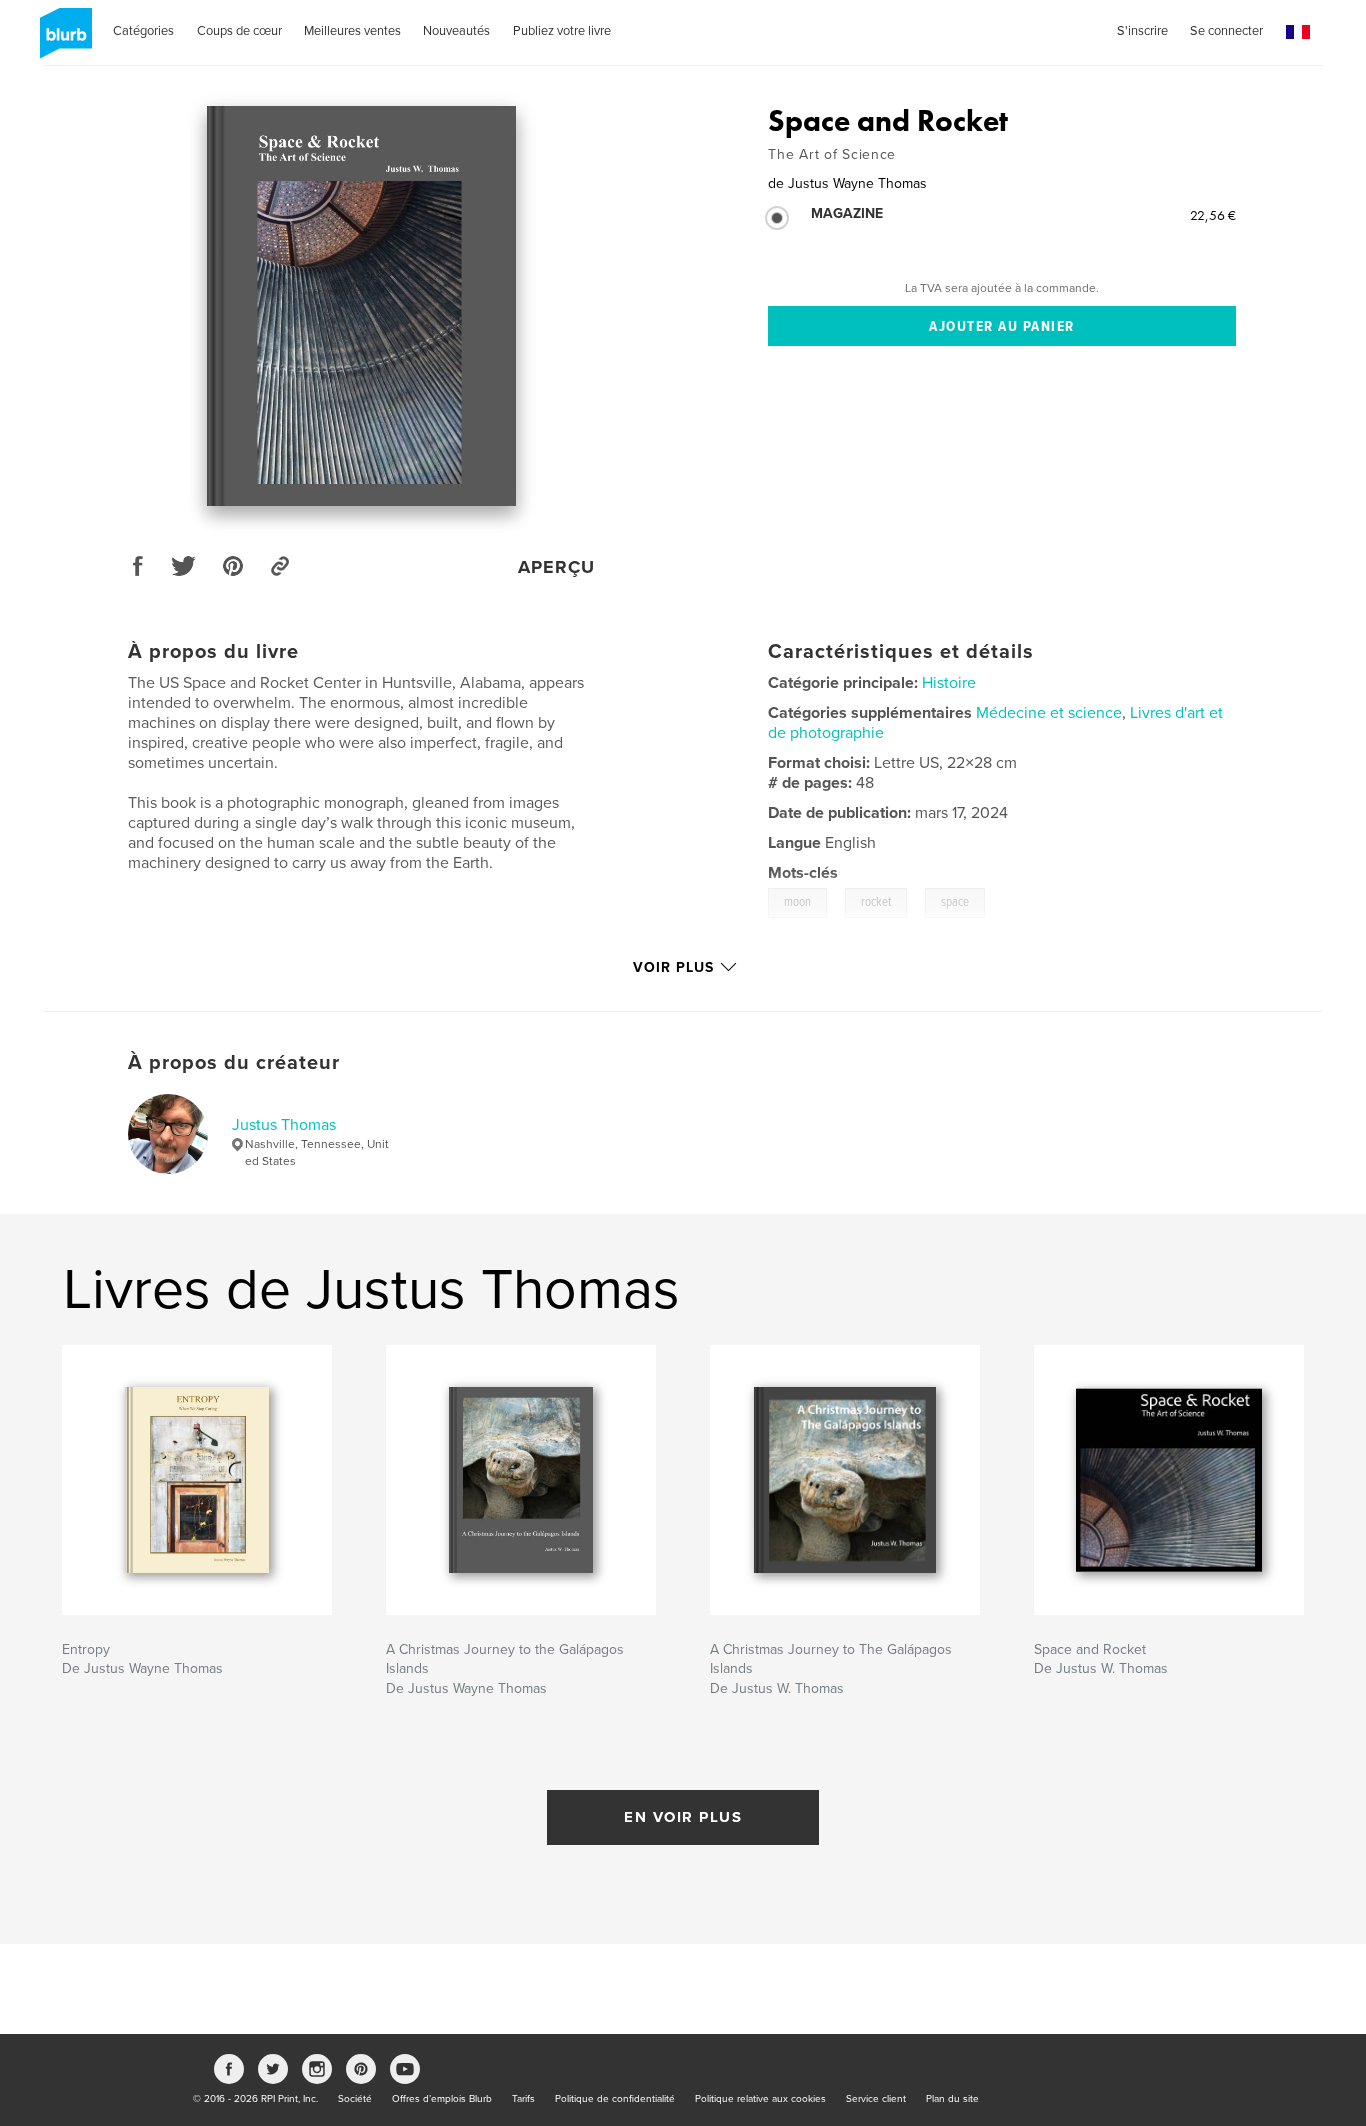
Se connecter (1226, 31)
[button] (1298, 32)
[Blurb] (62, 41)
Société (355, 2099)
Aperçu (556, 567)
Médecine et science (1049, 713)
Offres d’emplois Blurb (442, 2099)
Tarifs (523, 2099)
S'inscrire (1142, 31)
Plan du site (952, 2099)
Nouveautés (456, 31)
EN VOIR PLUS (683, 1817)
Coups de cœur (239, 31)
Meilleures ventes (352, 31)
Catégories (143, 31)
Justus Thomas (284, 1125)
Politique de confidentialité (615, 2099)
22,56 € (1213, 215)
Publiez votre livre (562, 31)
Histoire (949, 683)
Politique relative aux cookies (760, 2099)
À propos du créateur (234, 1063)
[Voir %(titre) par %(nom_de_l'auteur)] (361, 306)
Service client (876, 2099)
